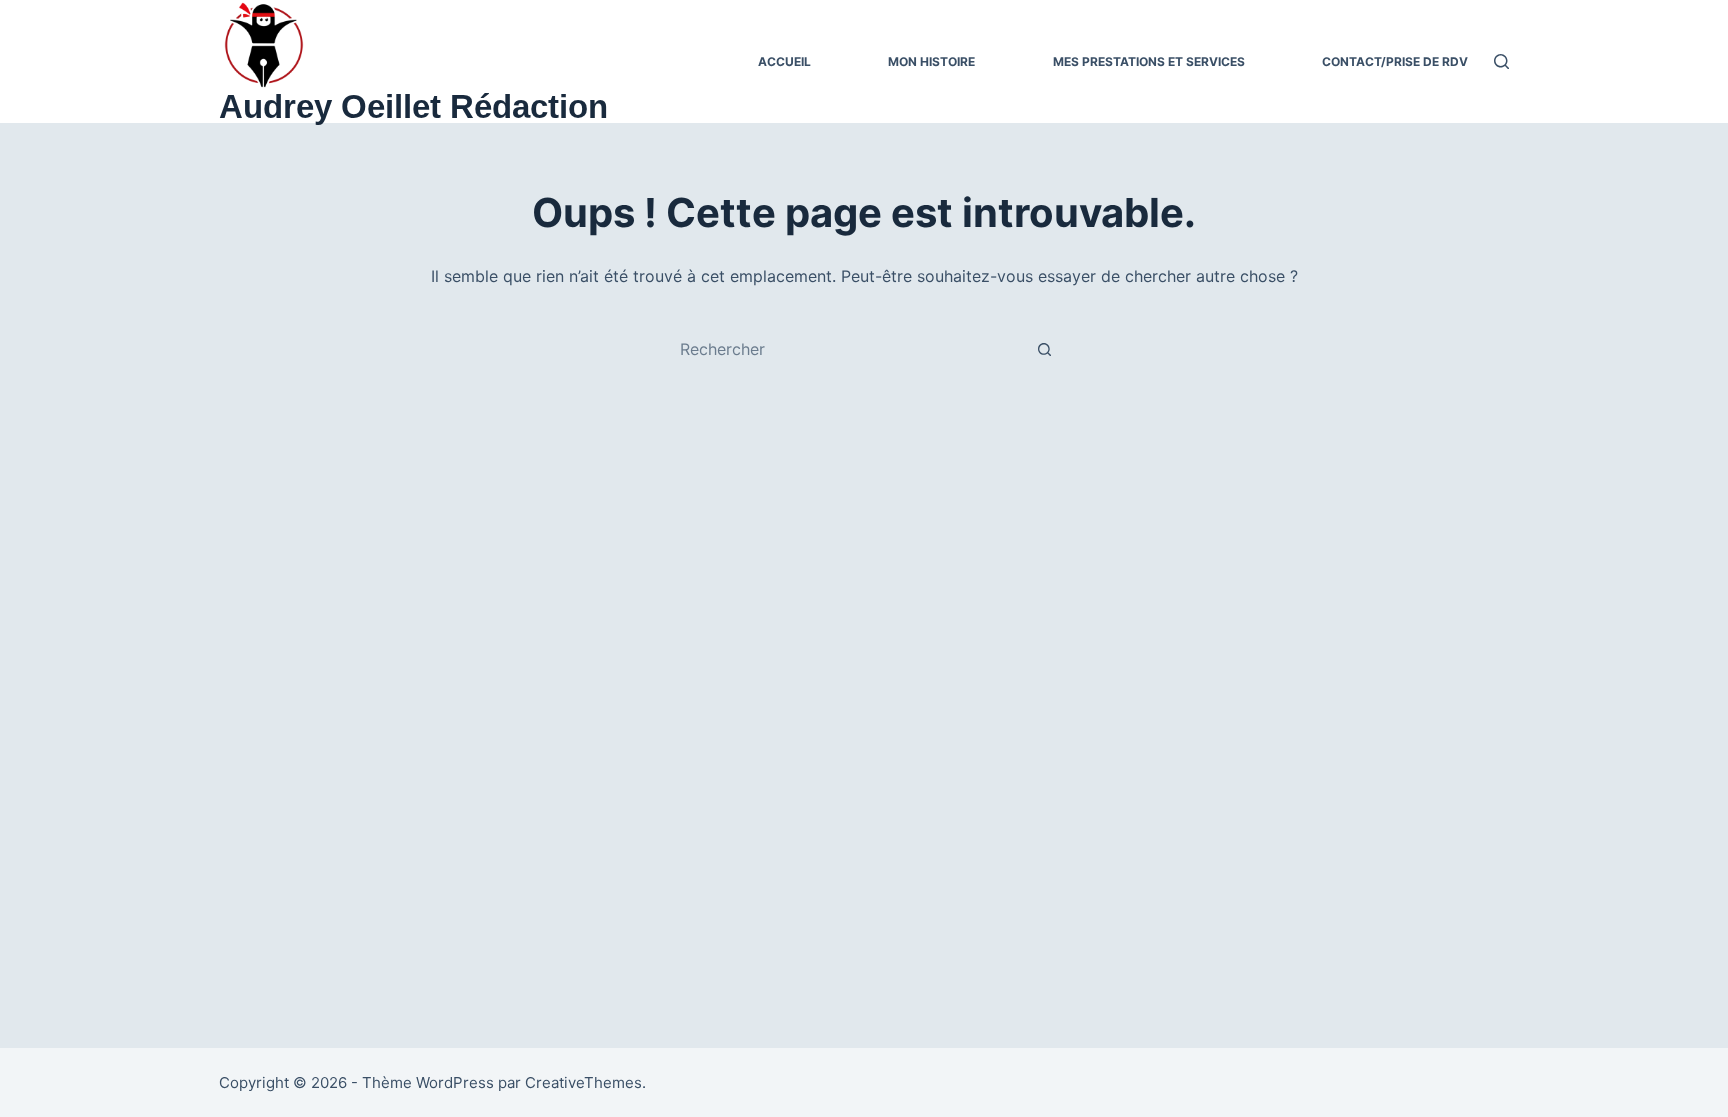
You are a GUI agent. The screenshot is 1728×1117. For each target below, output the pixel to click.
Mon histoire (931, 61)
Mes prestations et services (1149, 61)
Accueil (784, 61)
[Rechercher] (1501, 61)
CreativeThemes (583, 1082)
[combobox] (845, 349)
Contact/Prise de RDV (1395, 61)
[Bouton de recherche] (1044, 349)
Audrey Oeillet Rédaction (413, 106)
